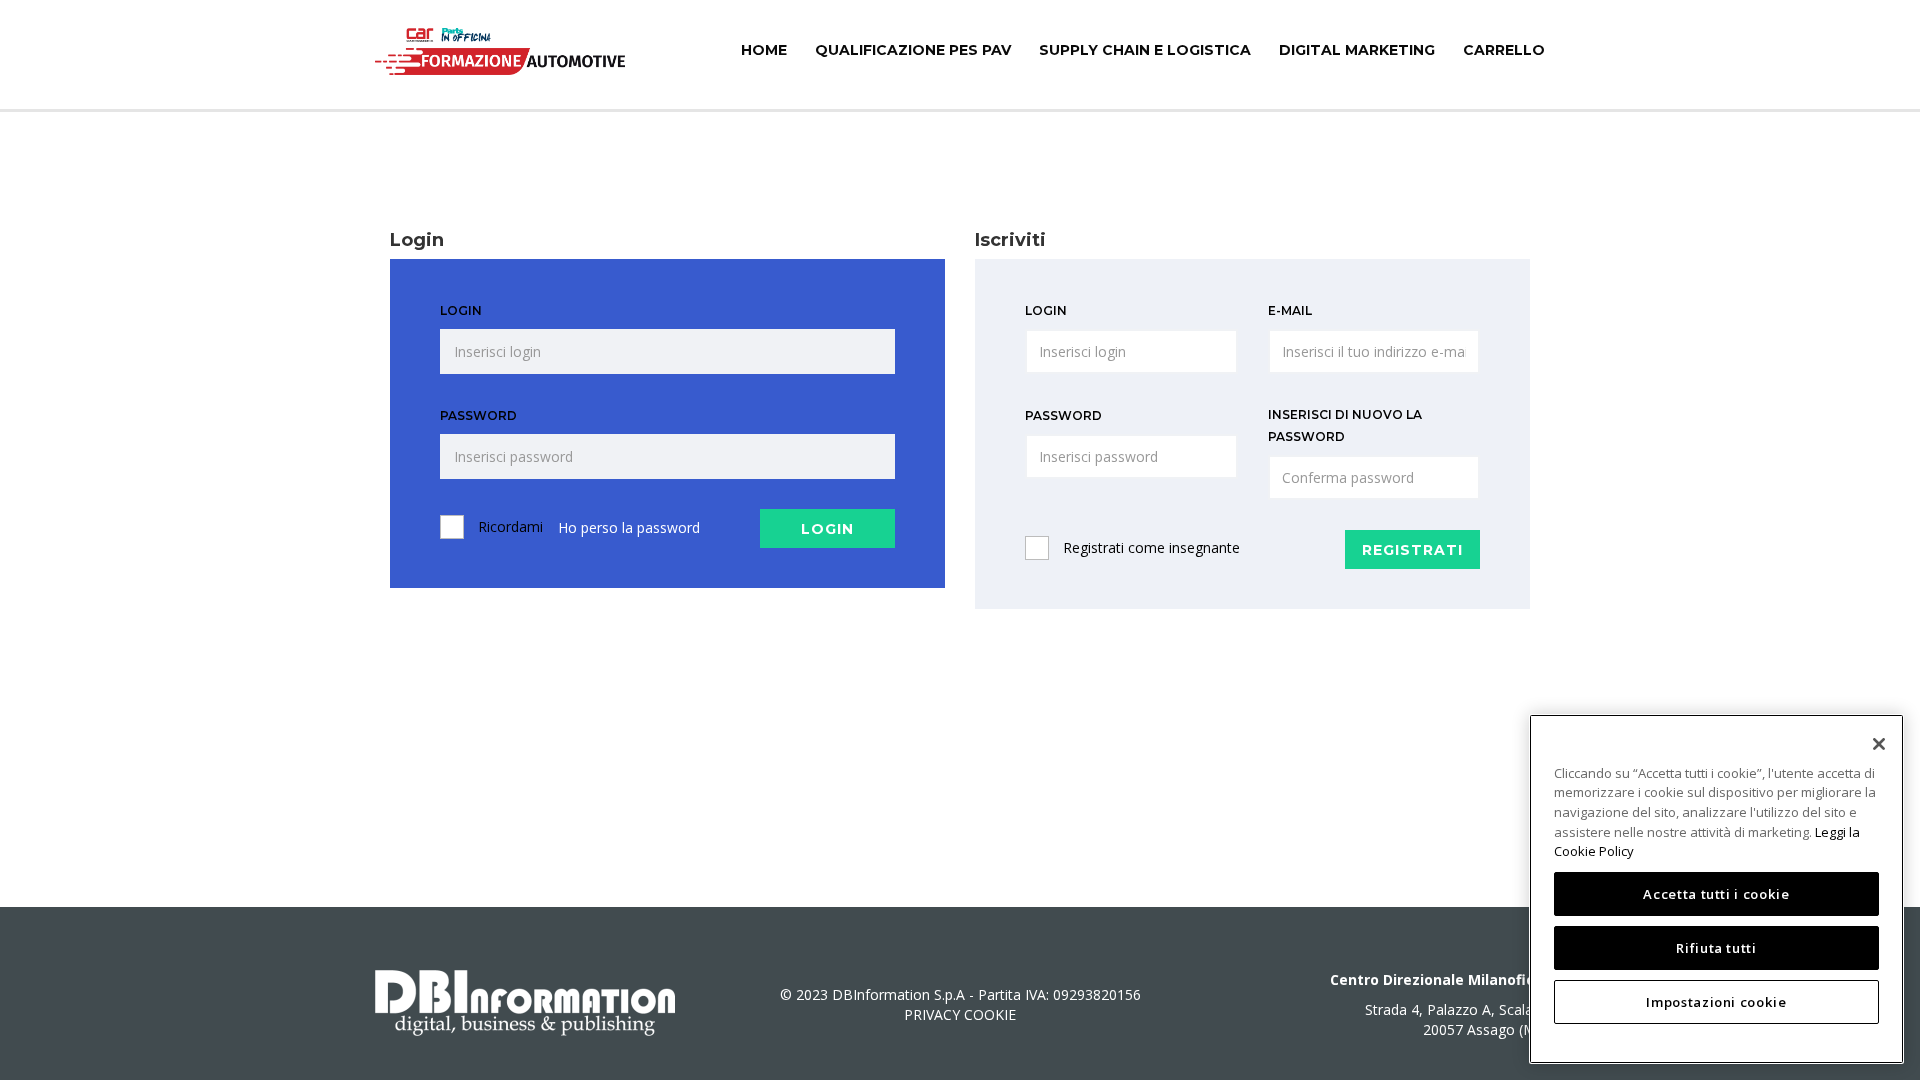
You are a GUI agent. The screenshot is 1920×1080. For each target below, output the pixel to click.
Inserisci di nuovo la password (1345, 425)
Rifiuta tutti (1716, 948)
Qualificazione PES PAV (913, 50)
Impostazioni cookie (1716, 1002)
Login (461, 310)
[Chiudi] (1879, 744)
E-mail (1290, 310)
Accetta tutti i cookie (1716, 894)
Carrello (1504, 50)
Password (478, 415)
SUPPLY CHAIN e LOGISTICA (1145, 50)
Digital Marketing (1357, 50)
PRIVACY (932, 1014)
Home (764, 50)
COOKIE (990, 1014)
